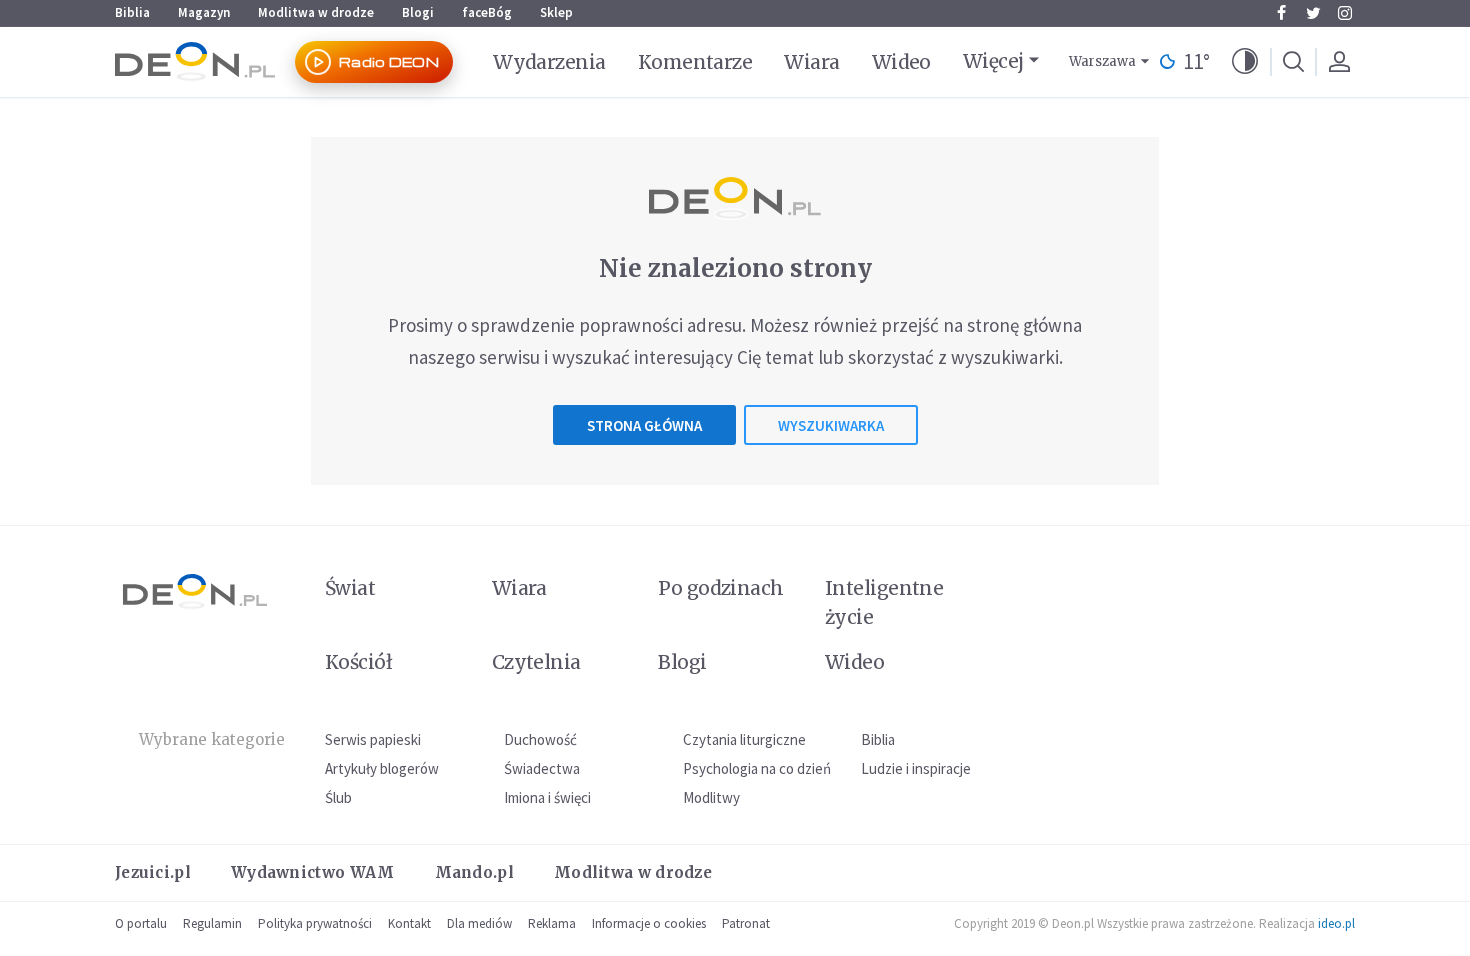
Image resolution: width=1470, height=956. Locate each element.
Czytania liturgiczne (744, 739)
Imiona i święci (547, 797)
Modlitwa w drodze (316, 12)
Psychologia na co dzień (757, 768)
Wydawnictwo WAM (313, 872)
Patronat (746, 923)
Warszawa (1102, 61)
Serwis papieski (373, 739)
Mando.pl (474, 872)
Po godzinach (721, 588)
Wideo (901, 62)
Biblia (132, 12)
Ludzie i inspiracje (916, 768)
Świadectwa (542, 768)
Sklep (556, 12)
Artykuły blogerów (382, 768)
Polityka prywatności (315, 923)
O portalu (141, 923)
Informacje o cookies (649, 923)
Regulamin (212, 923)
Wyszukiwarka (831, 425)
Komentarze (695, 62)
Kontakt (409, 923)
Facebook (1281, 13)
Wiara (811, 62)
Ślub (338, 797)
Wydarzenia (549, 62)
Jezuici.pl (153, 872)
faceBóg (487, 12)
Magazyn (204, 12)
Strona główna (644, 425)
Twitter (1313, 13)
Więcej (993, 61)
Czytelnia (536, 662)
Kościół (358, 662)
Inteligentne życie (884, 602)
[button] (1245, 62)
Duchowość (540, 739)
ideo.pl (1336, 923)
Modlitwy (711, 797)
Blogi (418, 12)
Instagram (1345, 13)
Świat (350, 588)
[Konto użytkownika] (1339, 62)
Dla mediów (479, 923)
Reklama (552, 923)
